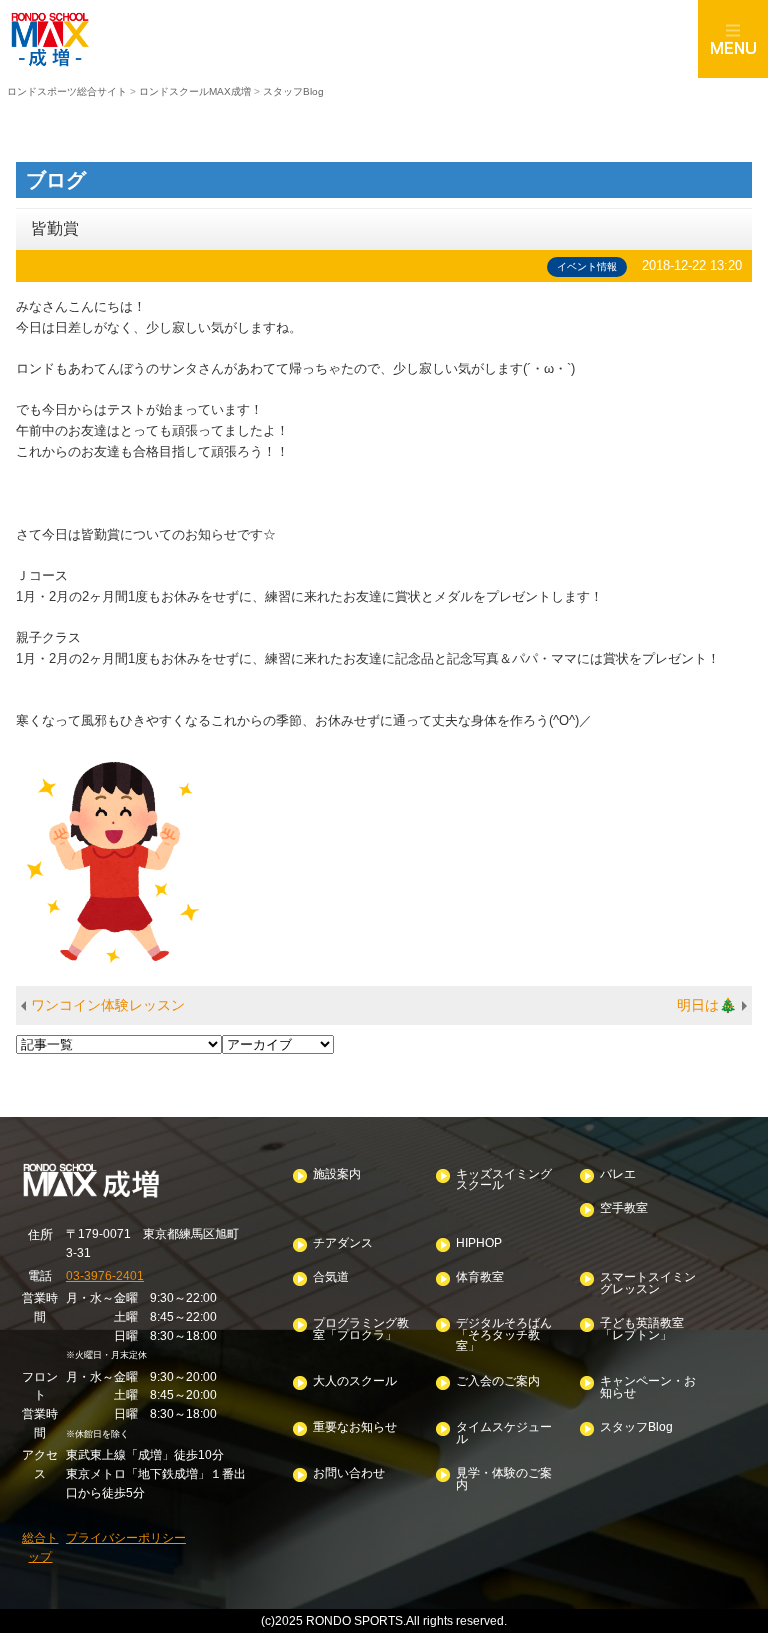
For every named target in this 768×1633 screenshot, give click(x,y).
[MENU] (733, 39)
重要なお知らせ (355, 1427)
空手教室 (624, 1208)
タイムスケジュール (504, 1433)
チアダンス (343, 1243)
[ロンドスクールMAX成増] (349, 39)
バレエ (618, 1174)
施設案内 (337, 1174)
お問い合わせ (349, 1473)
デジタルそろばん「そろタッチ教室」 (504, 1335)
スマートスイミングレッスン (648, 1283)
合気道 (331, 1277)
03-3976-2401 (105, 1275)
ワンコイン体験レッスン (108, 1005)
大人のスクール (355, 1381)
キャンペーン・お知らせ (648, 1387)
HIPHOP (479, 1243)
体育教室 (480, 1277)
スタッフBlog (636, 1427)
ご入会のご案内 (498, 1381)
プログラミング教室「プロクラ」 (361, 1329)
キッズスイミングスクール (504, 1180)
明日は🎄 (707, 1005)
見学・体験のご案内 (504, 1479)
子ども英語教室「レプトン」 (642, 1329)
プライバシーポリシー (126, 1537)
